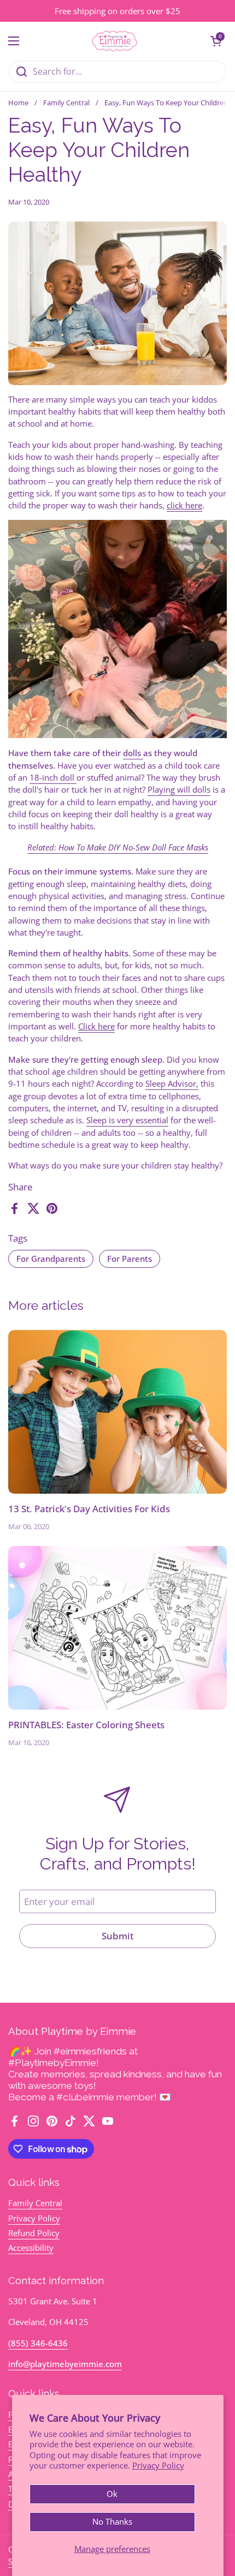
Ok (112, 2494)
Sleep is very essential (127, 1120)
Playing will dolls (179, 789)
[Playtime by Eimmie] (115, 41)
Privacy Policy (158, 2465)
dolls (133, 753)
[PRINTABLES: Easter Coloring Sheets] (117, 1628)
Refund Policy (34, 2233)
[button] (216, 41)
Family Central (66, 103)
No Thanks (112, 2521)
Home (18, 103)
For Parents (130, 1259)
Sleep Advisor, (172, 1083)
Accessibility (31, 2248)
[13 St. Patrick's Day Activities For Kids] (117, 1412)
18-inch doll (53, 777)
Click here (96, 1026)
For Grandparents (51, 1259)
